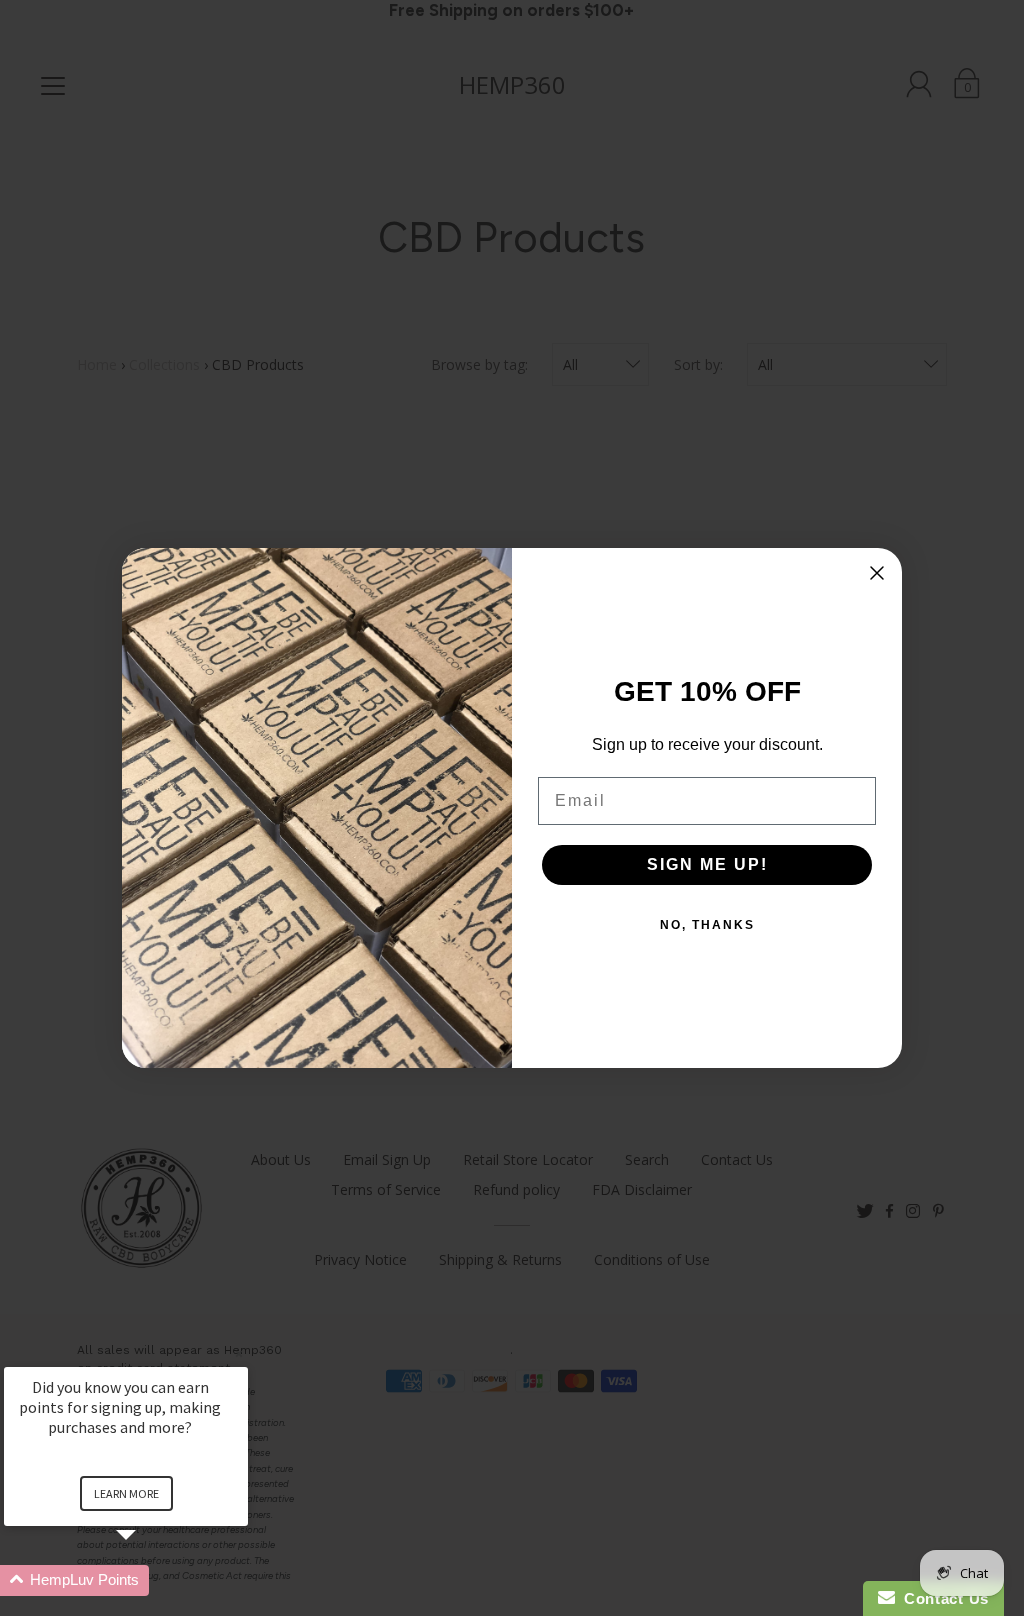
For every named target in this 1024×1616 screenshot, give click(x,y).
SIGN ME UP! (707, 864)
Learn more (126, 1493)
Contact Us (942, 1598)
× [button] (239, 1353)
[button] (150, 1580)
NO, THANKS (707, 925)
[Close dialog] (877, 573)
